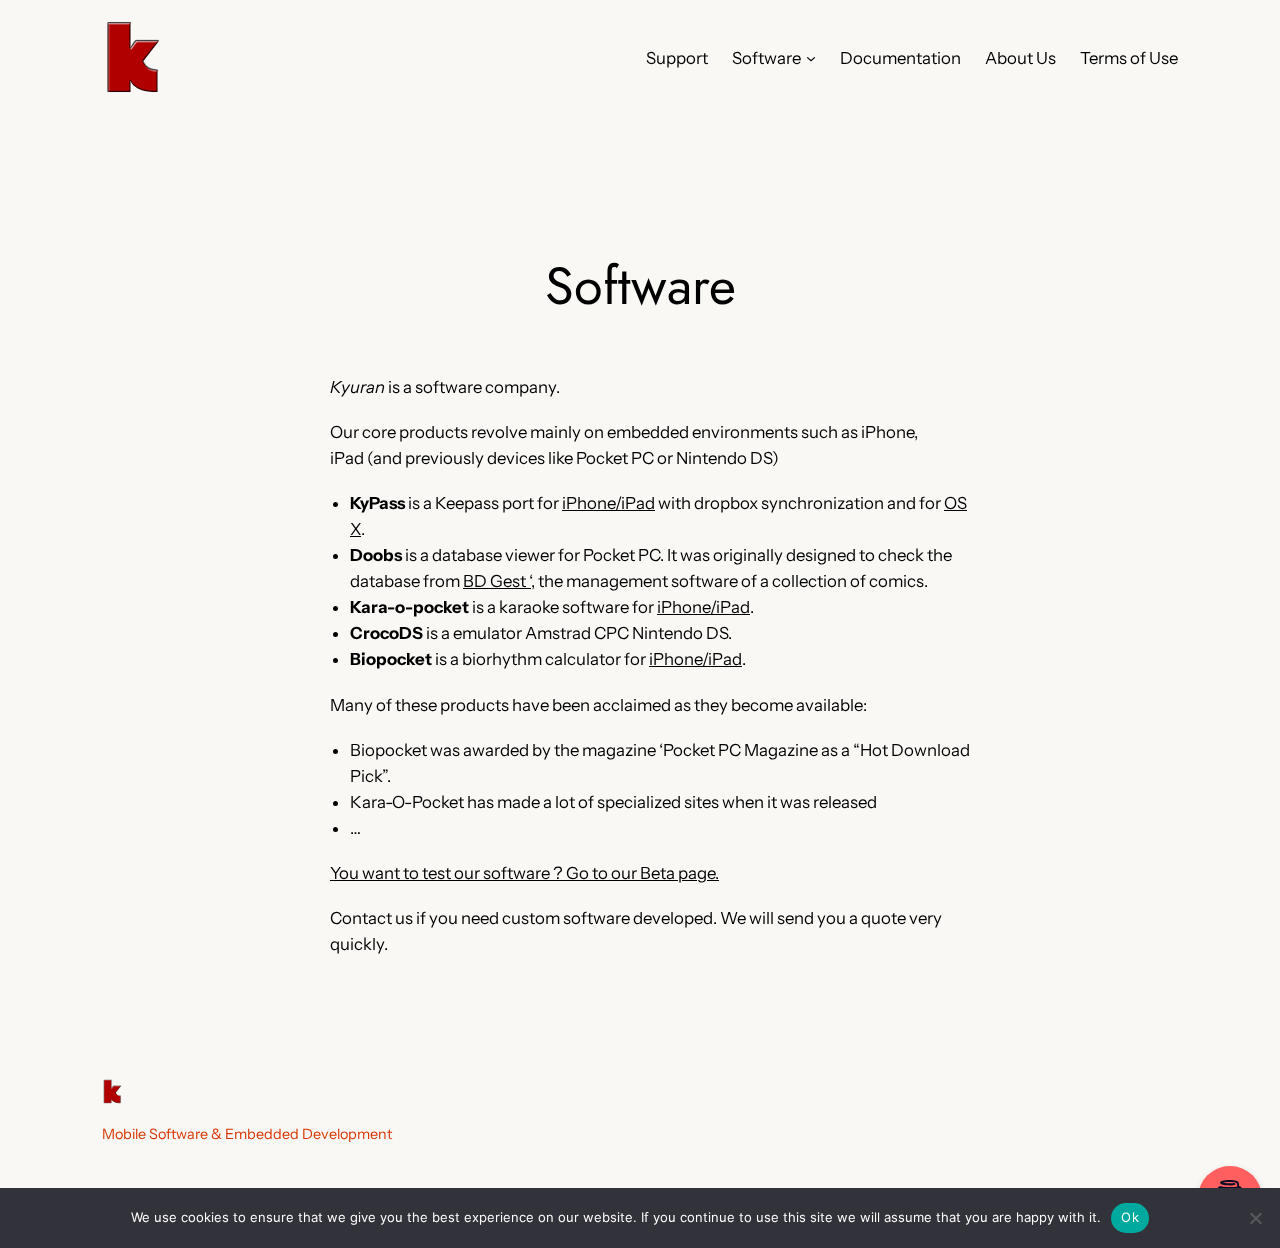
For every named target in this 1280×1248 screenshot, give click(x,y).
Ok (1130, 1217)
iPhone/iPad (608, 503)
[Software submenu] (811, 58)
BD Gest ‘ (497, 581)
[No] (1255, 1218)
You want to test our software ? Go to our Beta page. (524, 873)
